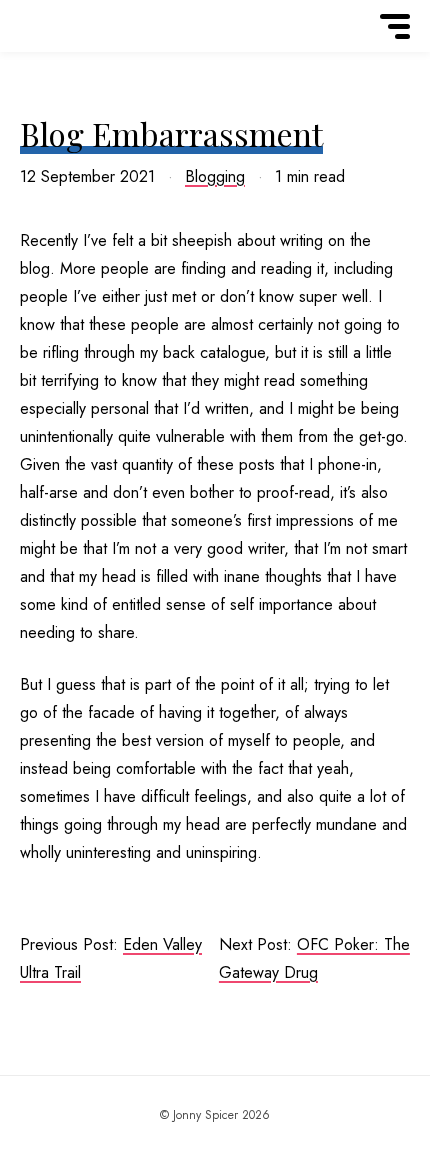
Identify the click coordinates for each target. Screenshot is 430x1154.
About (46, 55)
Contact (46, 59)
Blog (46, 57)
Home (46, 53)
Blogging (215, 176)
